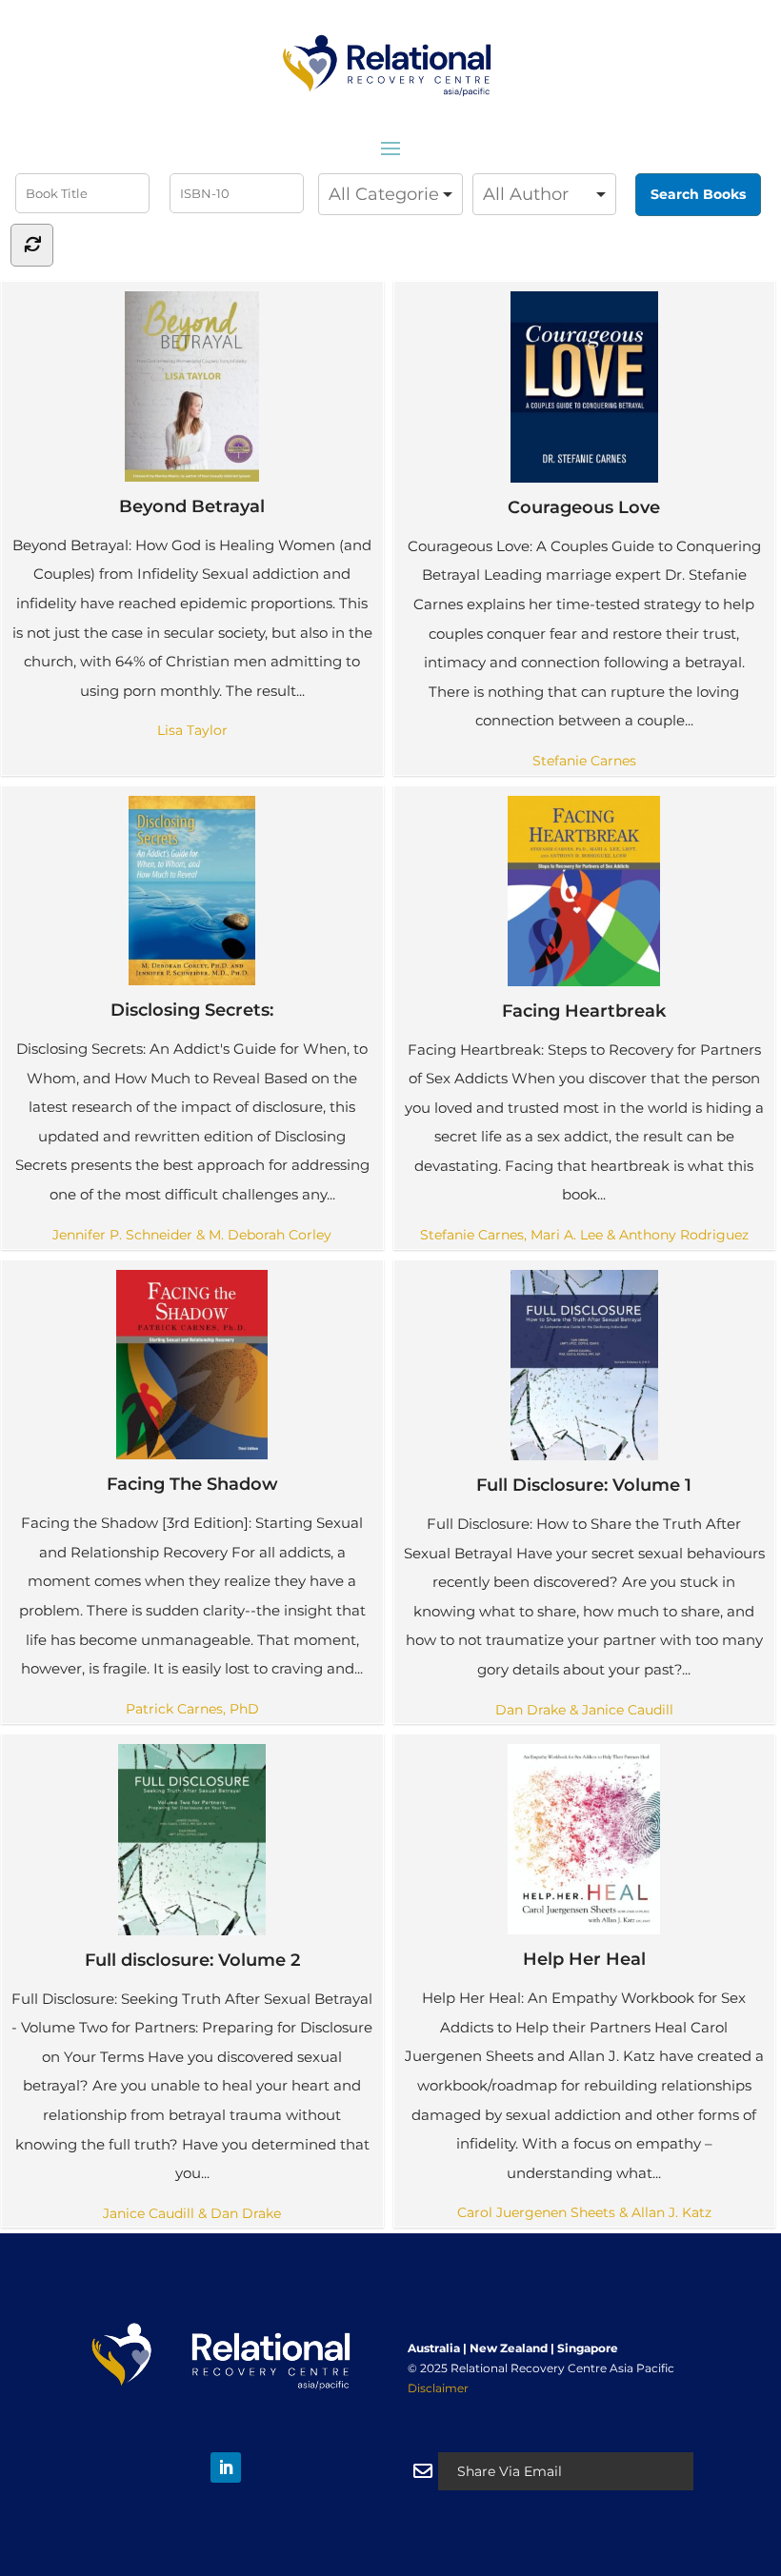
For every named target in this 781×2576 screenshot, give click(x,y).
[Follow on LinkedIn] (226, 2467)
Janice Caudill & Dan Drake (192, 2213)
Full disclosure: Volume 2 (192, 1960)
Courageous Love (584, 507)
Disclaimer (438, 2388)
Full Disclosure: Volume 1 (584, 1485)
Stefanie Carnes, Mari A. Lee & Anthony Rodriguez (584, 1235)
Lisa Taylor (192, 730)
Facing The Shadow (192, 1484)
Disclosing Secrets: (192, 1010)
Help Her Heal (584, 1959)
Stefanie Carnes (584, 761)
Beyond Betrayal (192, 506)
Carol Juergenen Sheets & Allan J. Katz (584, 2212)
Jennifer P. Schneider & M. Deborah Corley (192, 1235)
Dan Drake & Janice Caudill (584, 1710)
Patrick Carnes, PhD (192, 1709)
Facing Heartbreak (584, 1011)
